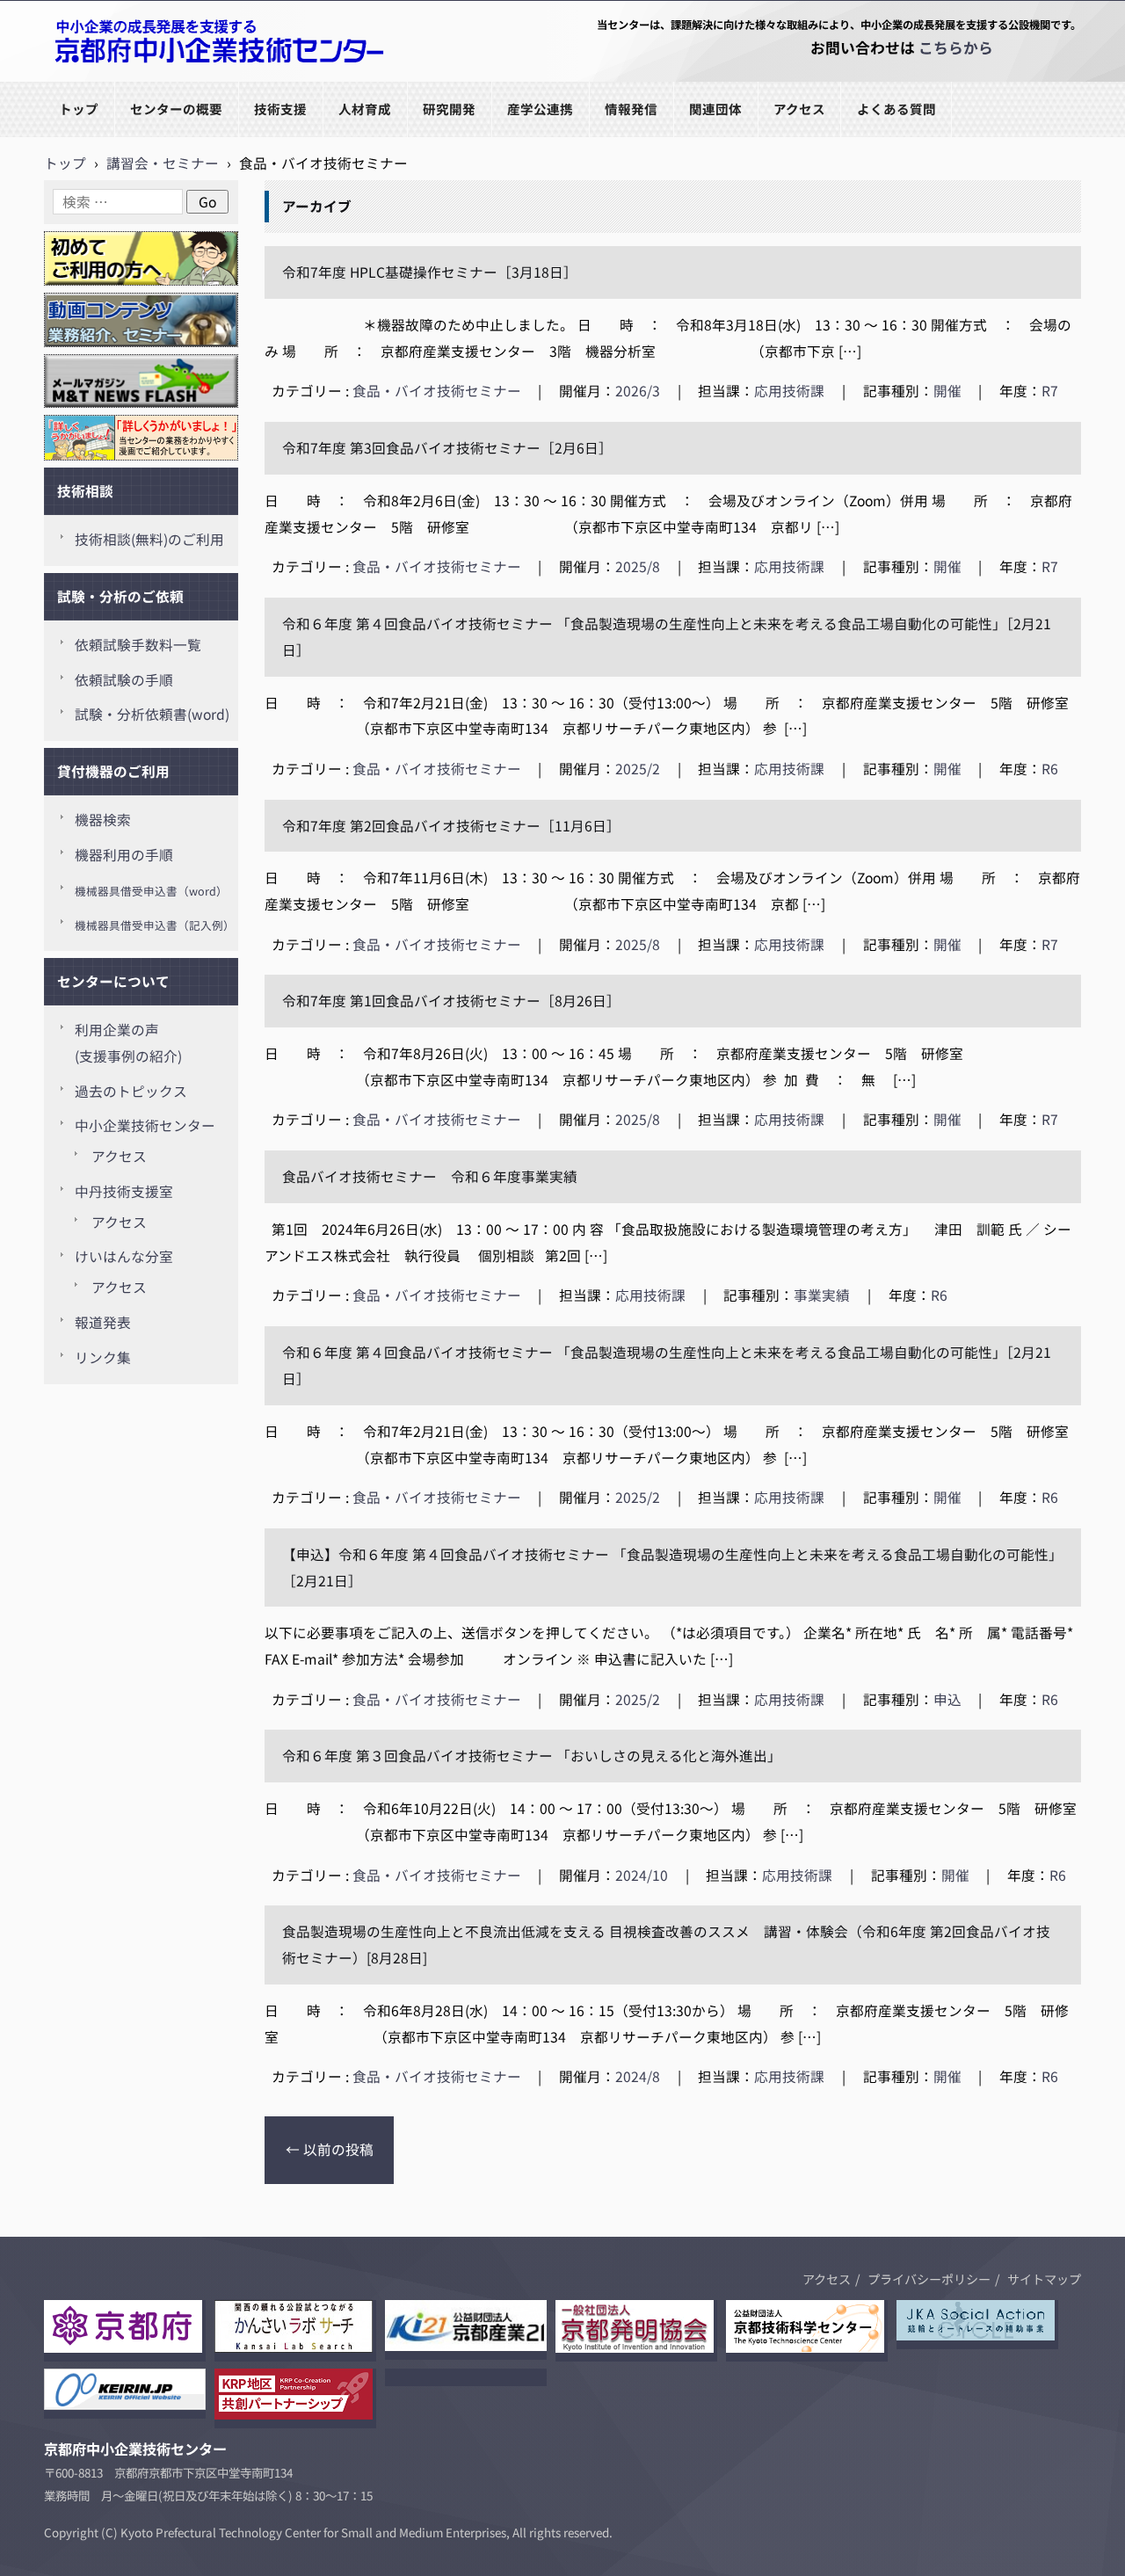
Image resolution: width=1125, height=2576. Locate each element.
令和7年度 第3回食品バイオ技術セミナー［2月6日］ (447, 448)
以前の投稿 (330, 2149)
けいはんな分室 (124, 1256)
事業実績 (822, 1295)
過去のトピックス (131, 1091)
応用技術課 (789, 391)
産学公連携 (540, 109)
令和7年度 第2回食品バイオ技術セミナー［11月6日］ (451, 826)
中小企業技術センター (145, 1125)
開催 (947, 391)
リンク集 (103, 1357)
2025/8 (638, 566)
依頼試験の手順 (124, 680)
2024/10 (642, 1875)
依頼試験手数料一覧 (138, 645)
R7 (1050, 391)
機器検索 (103, 820)
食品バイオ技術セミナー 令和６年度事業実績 (430, 1176)
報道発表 (103, 1322)
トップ (79, 109)
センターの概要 (176, 109)
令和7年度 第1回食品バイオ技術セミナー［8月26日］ (451, 1001)
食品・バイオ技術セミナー (437, 391)
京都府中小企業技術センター (135, 80)
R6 (1050, 769)
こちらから (956, 47)
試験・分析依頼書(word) (152, 714)
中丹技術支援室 (124, 1191)
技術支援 (280, 109)
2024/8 (638, 2076)
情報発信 (631, 109)
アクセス (799, 109)
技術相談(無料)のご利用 (149, 539)
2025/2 (638, 769)
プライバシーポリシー (929, 2279)
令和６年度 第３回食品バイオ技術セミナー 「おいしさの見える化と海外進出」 (532, 1756)
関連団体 (715, 109)
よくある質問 (896, 109)
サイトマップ (1044, 2279)
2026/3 (638, 391)
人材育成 (365, 109)
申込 (947, 1699)
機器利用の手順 (124, 855)
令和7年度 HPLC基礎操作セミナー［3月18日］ (433, 272)
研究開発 (449, 109)
